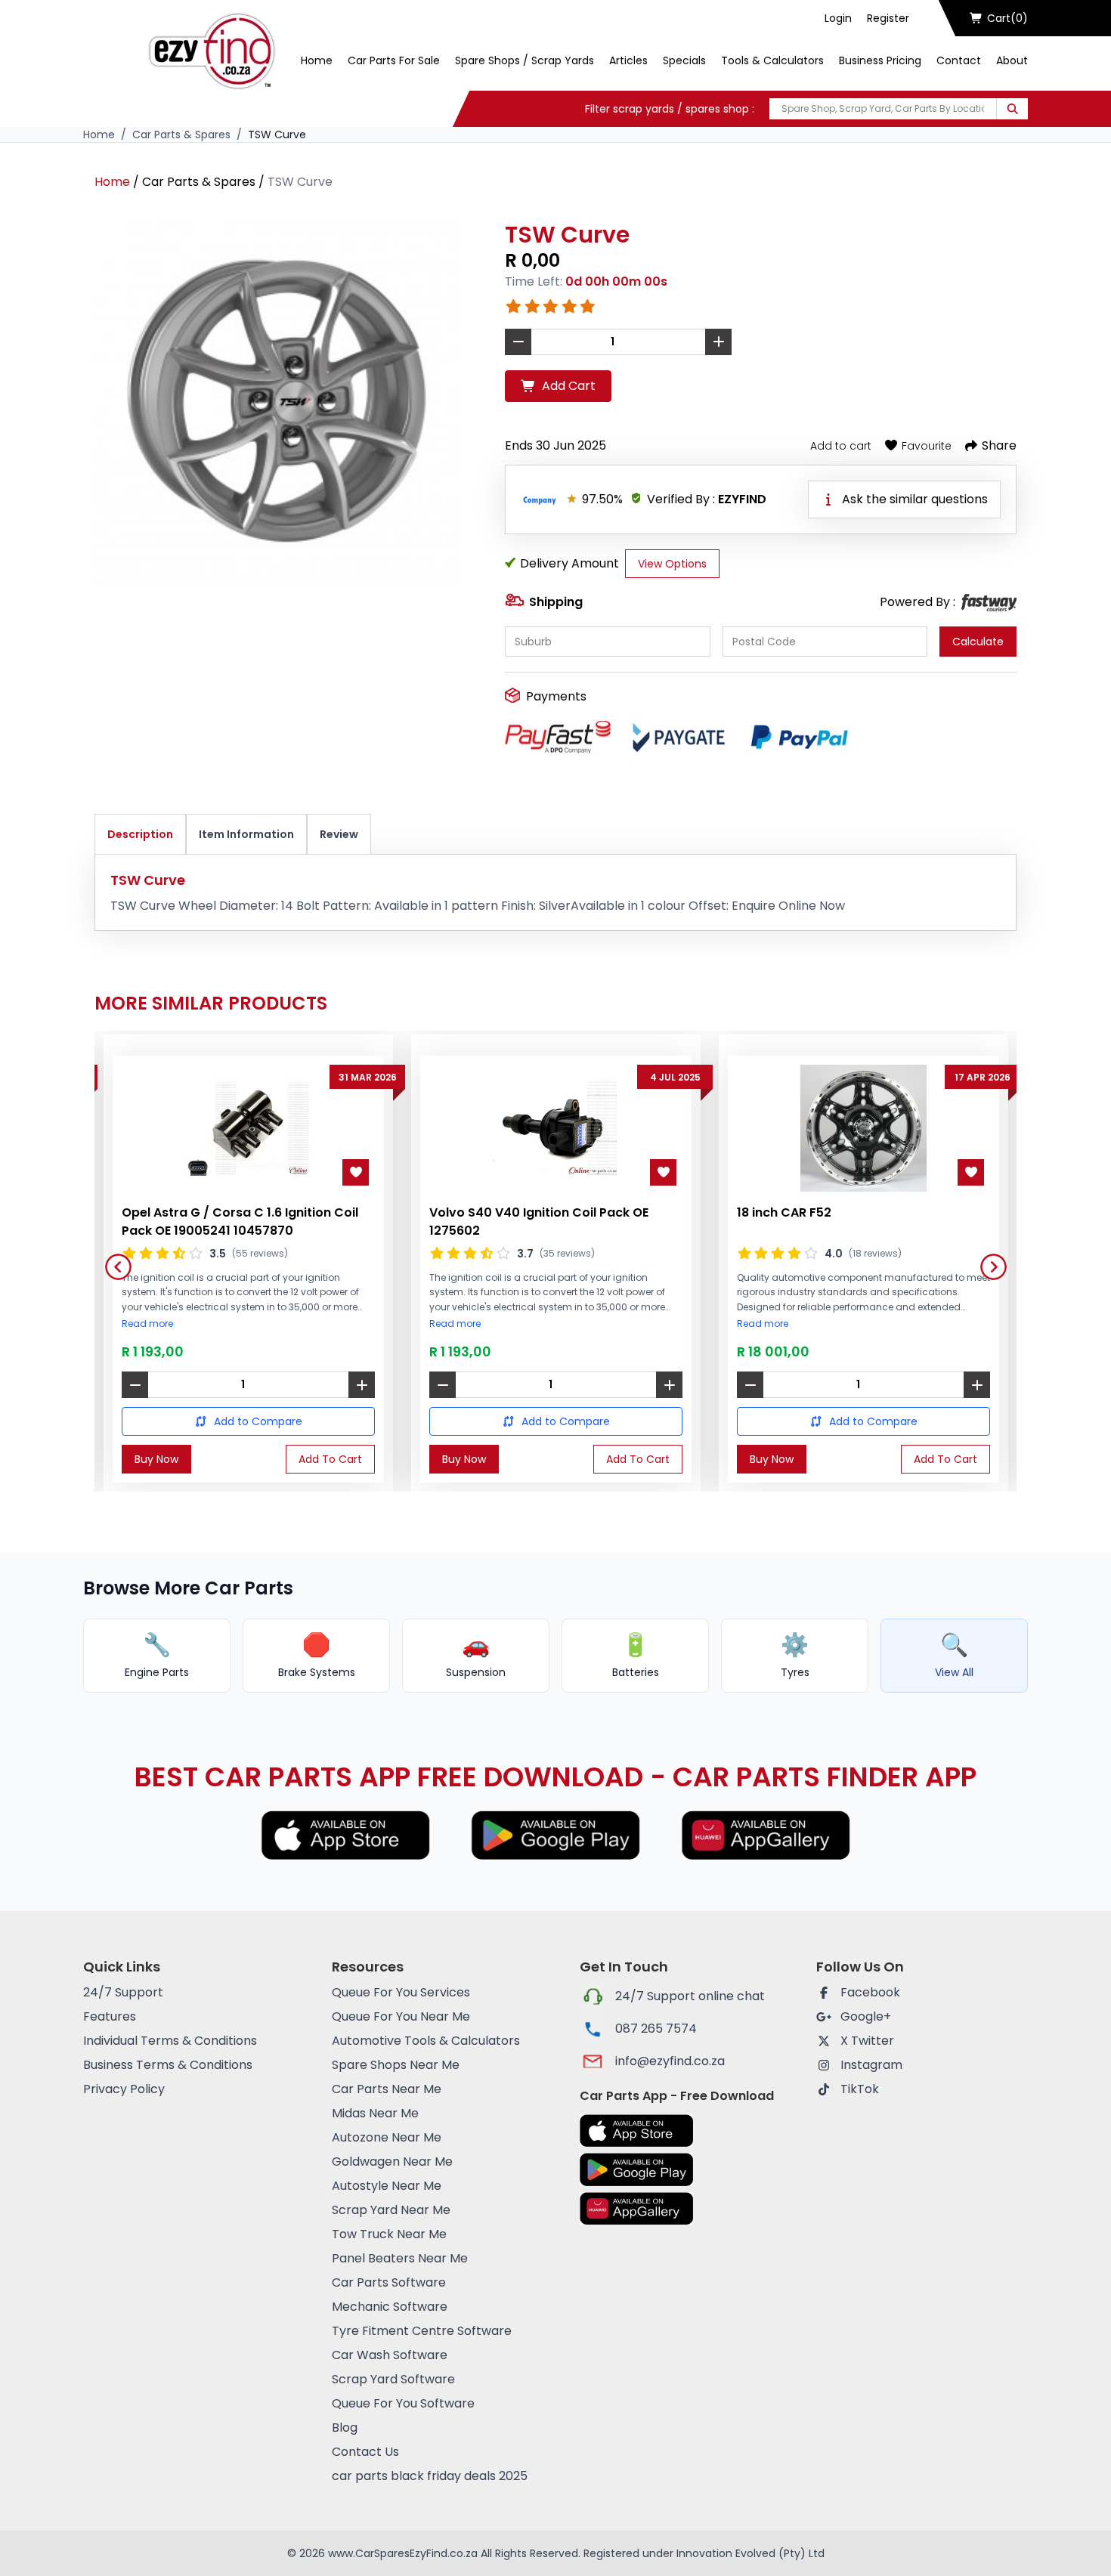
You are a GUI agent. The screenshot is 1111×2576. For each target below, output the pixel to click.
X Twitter (867, 2041)
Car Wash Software (390, 2355)
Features (110, 2016)
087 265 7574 (656, 2029)
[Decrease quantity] (135, 1385)
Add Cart (569, 386)
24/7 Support (123, 1992)
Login (838, 18)
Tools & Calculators (772, 60)
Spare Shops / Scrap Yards (525, 60)
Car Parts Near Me (387, 2089)
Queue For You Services (401, 1992)
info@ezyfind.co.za (670, 2061)
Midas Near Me (375, 2113)
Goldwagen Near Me (392, 2162)
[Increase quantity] (362, 1385)
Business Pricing (880, 60)
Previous (113, 1261)
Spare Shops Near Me (396, 2065)
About (1012, 60)
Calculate (978, 642)
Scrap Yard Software (393, 2379)
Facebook (870, 1992)
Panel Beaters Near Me (400, 2258)
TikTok (860, 2089)
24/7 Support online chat (690, 1996)
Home (317, 60)
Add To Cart (330, 1459)
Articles (628, 60)
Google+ (866, 2016)
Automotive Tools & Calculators (426, 2041)
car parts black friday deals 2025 (430, 2476)
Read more (147, 1324)
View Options (672, 564)
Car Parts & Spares (181, 135)
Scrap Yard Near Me (391, 2210)
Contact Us (365, 2452)
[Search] (1012, 109)
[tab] (140, 835)
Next (988, 1261)
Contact (959, 60)
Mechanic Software (390, 2307)
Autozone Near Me (387, 2137)
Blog (345, 2428)
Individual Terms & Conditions (170, 2041)
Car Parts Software (389, 2282)
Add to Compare (258, 1421)
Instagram (871, 2065)
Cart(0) (1007, 18)
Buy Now (156, 1459)
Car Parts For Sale (394, 60)
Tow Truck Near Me (389, 2234)
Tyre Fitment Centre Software (422, 2331)
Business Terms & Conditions (168, 2065)
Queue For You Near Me (401, 2016)
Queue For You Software (403, 2403)
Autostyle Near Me (387, 2186)
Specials (684, 60)
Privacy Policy (124, 2089)
